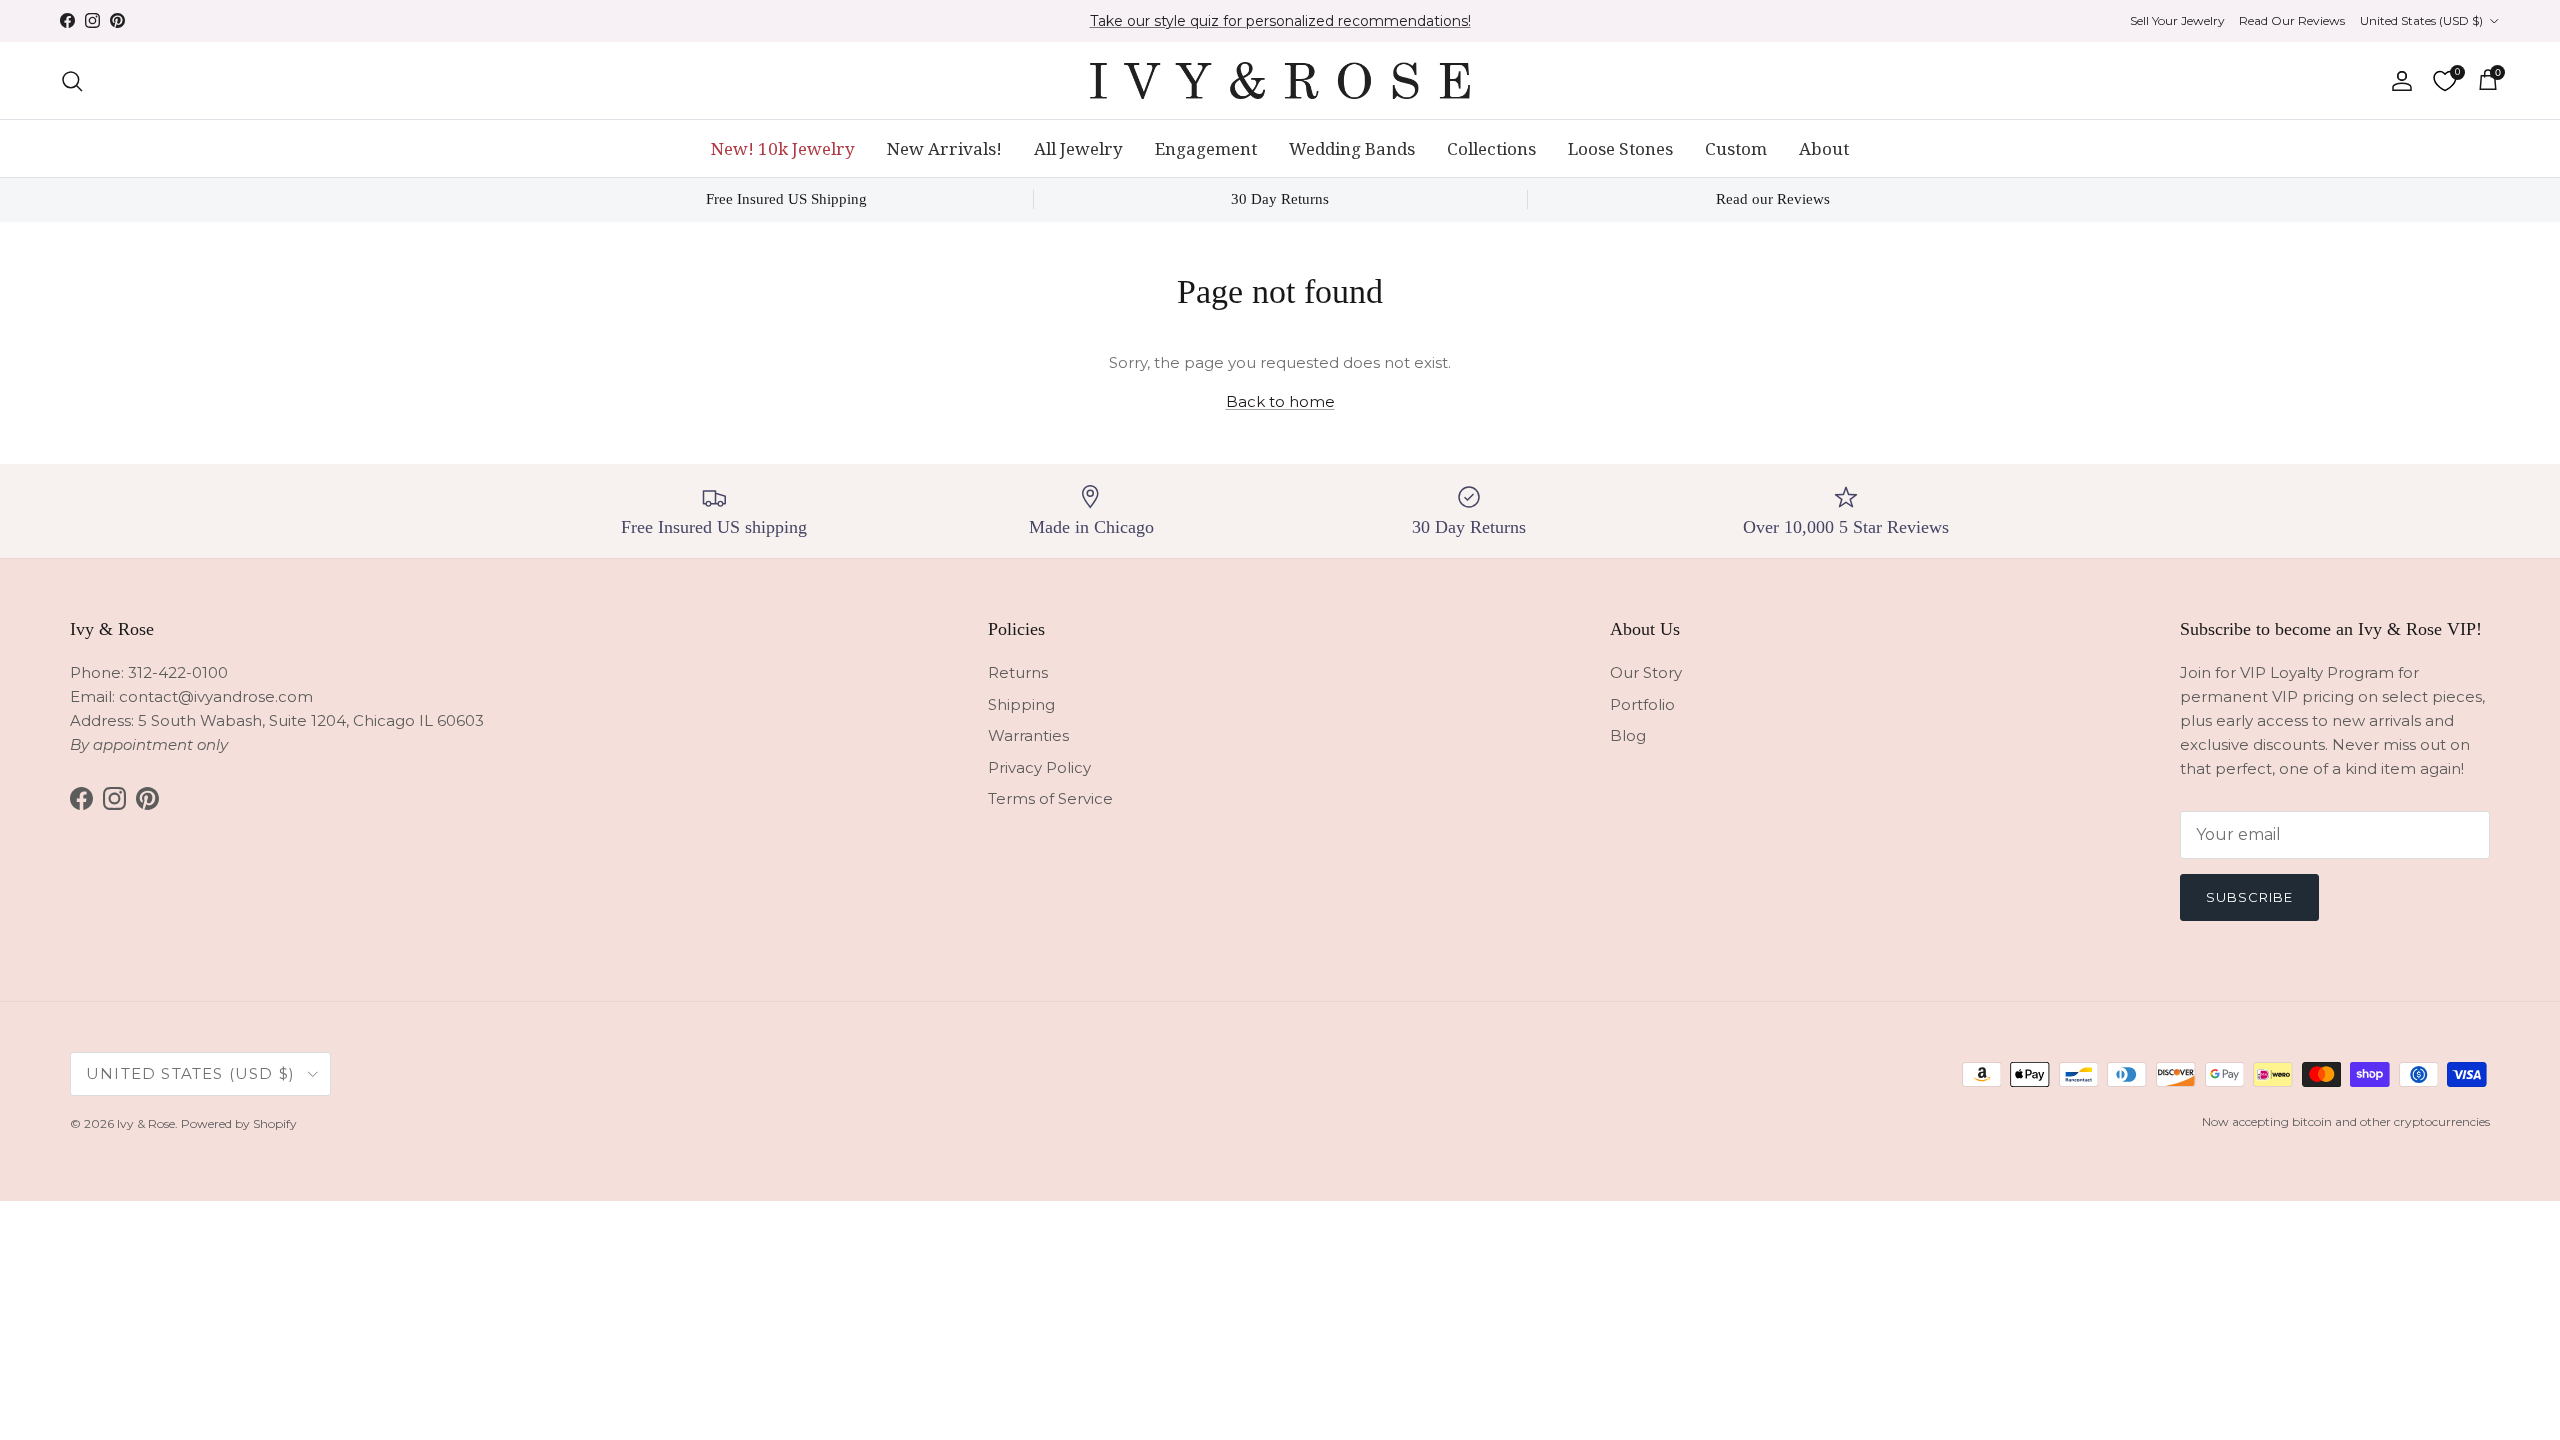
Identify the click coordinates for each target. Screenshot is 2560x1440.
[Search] (72, 81)
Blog (1628, 735)
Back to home (1280, 401)
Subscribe (2249, 897)
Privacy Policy (1039, 767)
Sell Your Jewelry (2177, 20)
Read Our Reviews (2292, 20)
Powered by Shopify (239, 1123)
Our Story (1646, 672)
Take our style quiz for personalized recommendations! (1280, 21)
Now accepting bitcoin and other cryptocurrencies (2346, 1121)
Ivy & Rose (146, 1123)
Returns (1018, 672)
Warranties (1028, 735)
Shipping (1021, 704)
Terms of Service (1050, 798)
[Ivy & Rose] (1280, 80)
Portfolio (1642, 704)
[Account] (2398, 81)
